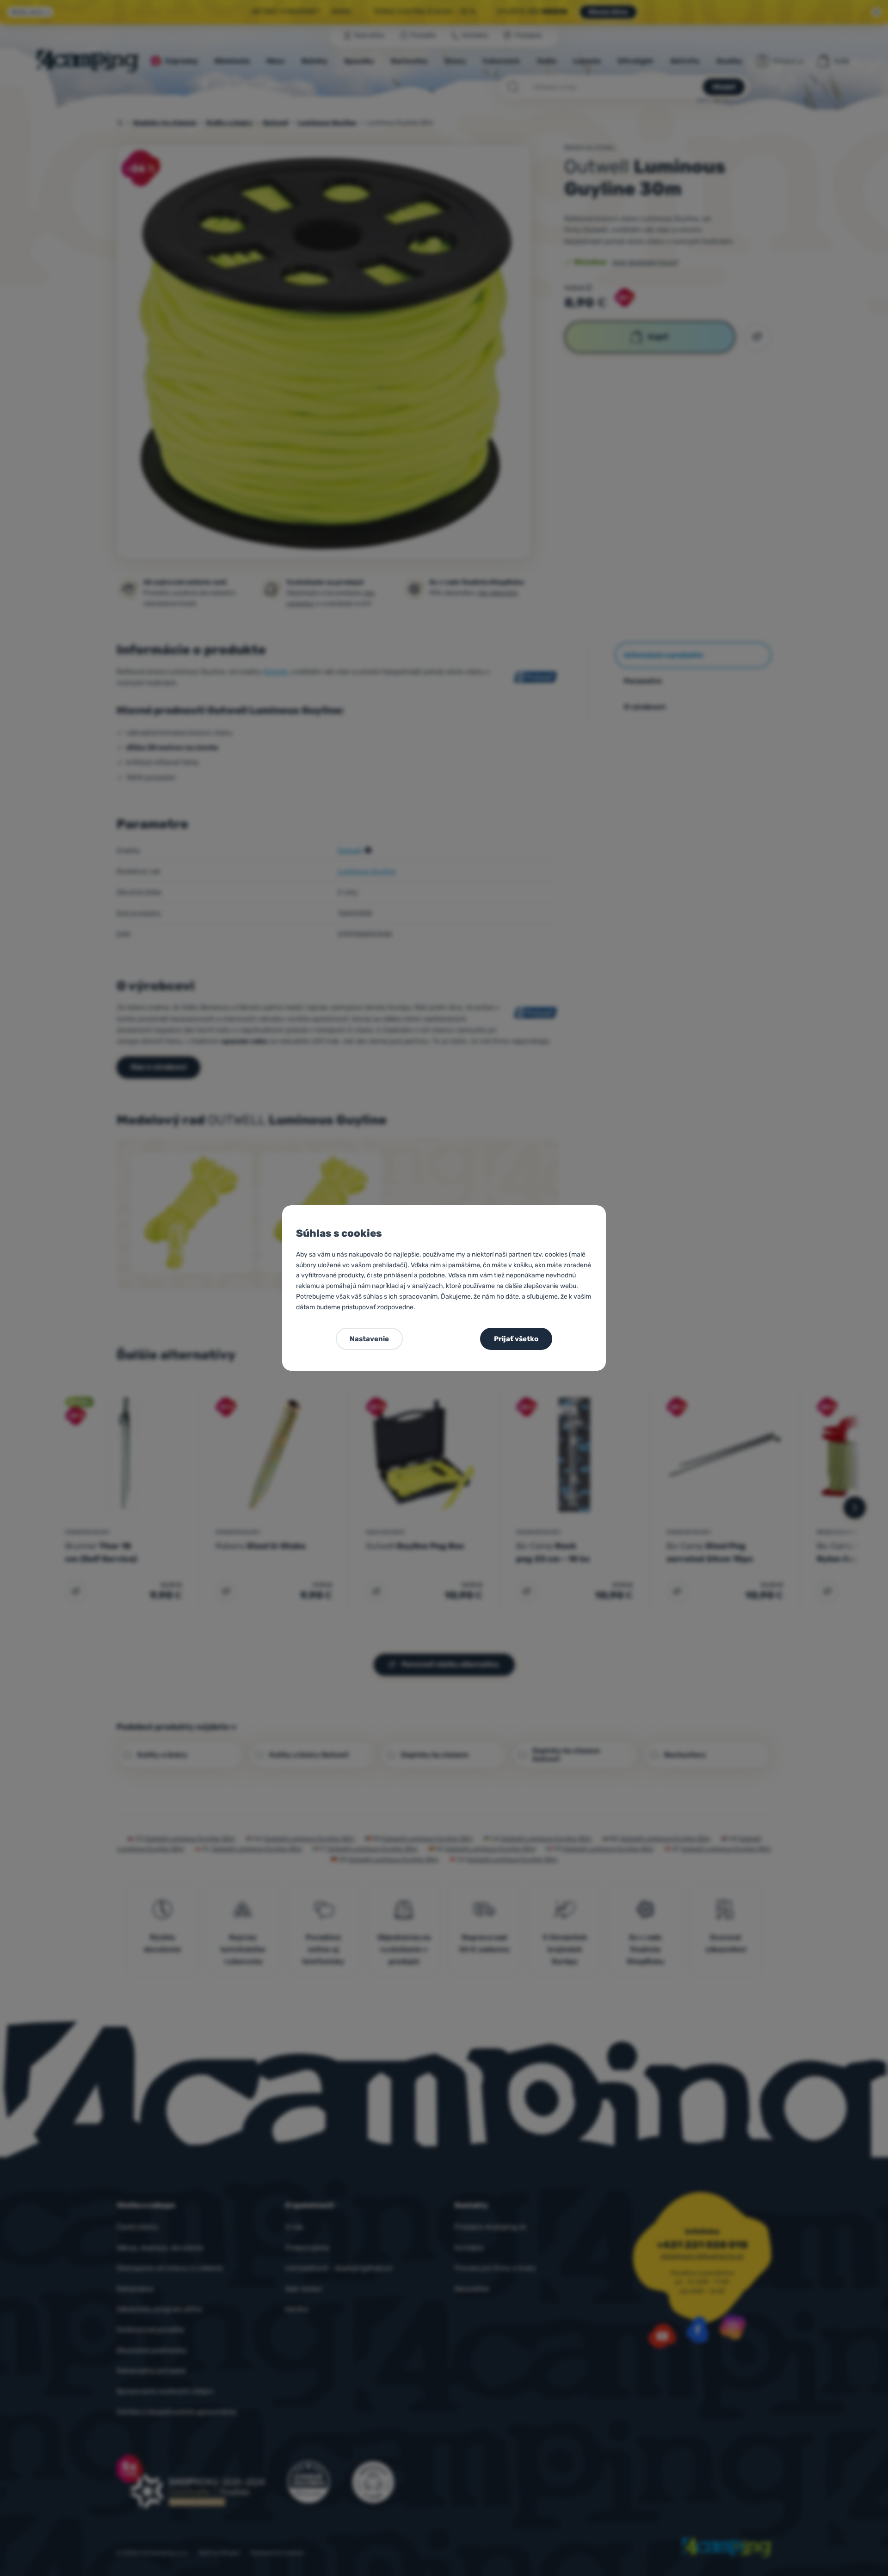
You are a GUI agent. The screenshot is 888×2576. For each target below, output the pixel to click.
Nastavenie (369, 1339)
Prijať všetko (516, 1339)
